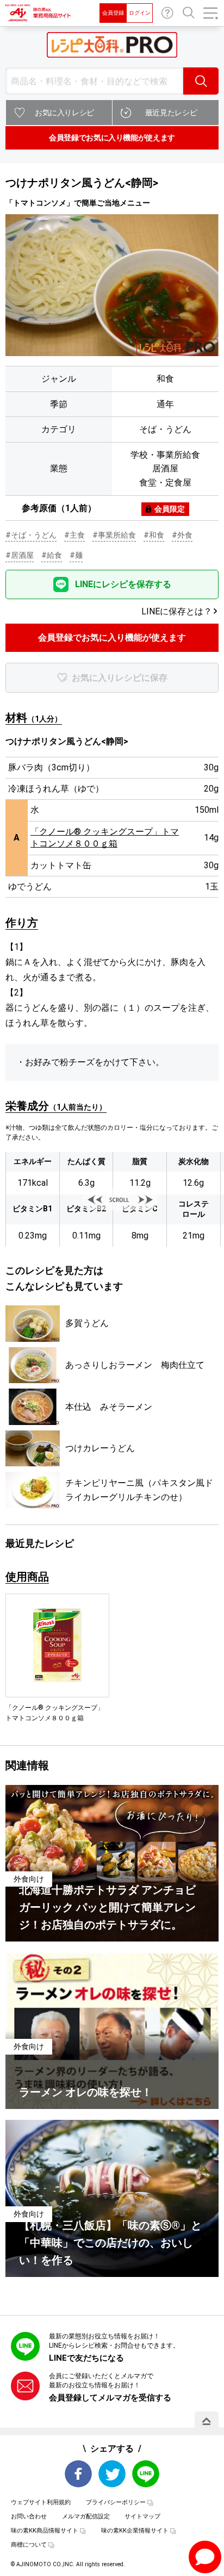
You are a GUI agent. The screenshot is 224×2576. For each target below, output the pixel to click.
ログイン (140, 13)
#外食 (182, 535)
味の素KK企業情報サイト (135, 2531)
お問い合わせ (167, 13)
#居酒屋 (20, 555)
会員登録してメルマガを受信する (110, 2398)
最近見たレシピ (171, 113)
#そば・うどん (31, 535)
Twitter (112, 2474)
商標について (29, 2545)
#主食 (74, 535)
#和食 (154, 535)
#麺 (76, 555)
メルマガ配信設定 (86, 2516)
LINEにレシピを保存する (123, 584)
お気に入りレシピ (64, 113)
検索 (201, 81)
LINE (146, 2474)
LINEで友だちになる (86, 2358)
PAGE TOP (207, 2421)
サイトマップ (142, 2516)
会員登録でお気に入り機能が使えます (112, 138)
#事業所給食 (114, 535)
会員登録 (113, 13)
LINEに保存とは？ (177, 611)
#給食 (52, 555)
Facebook (78, 2474)
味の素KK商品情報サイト (45, 2531)
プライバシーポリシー (116, 2502)
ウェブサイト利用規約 (41, 2502)
